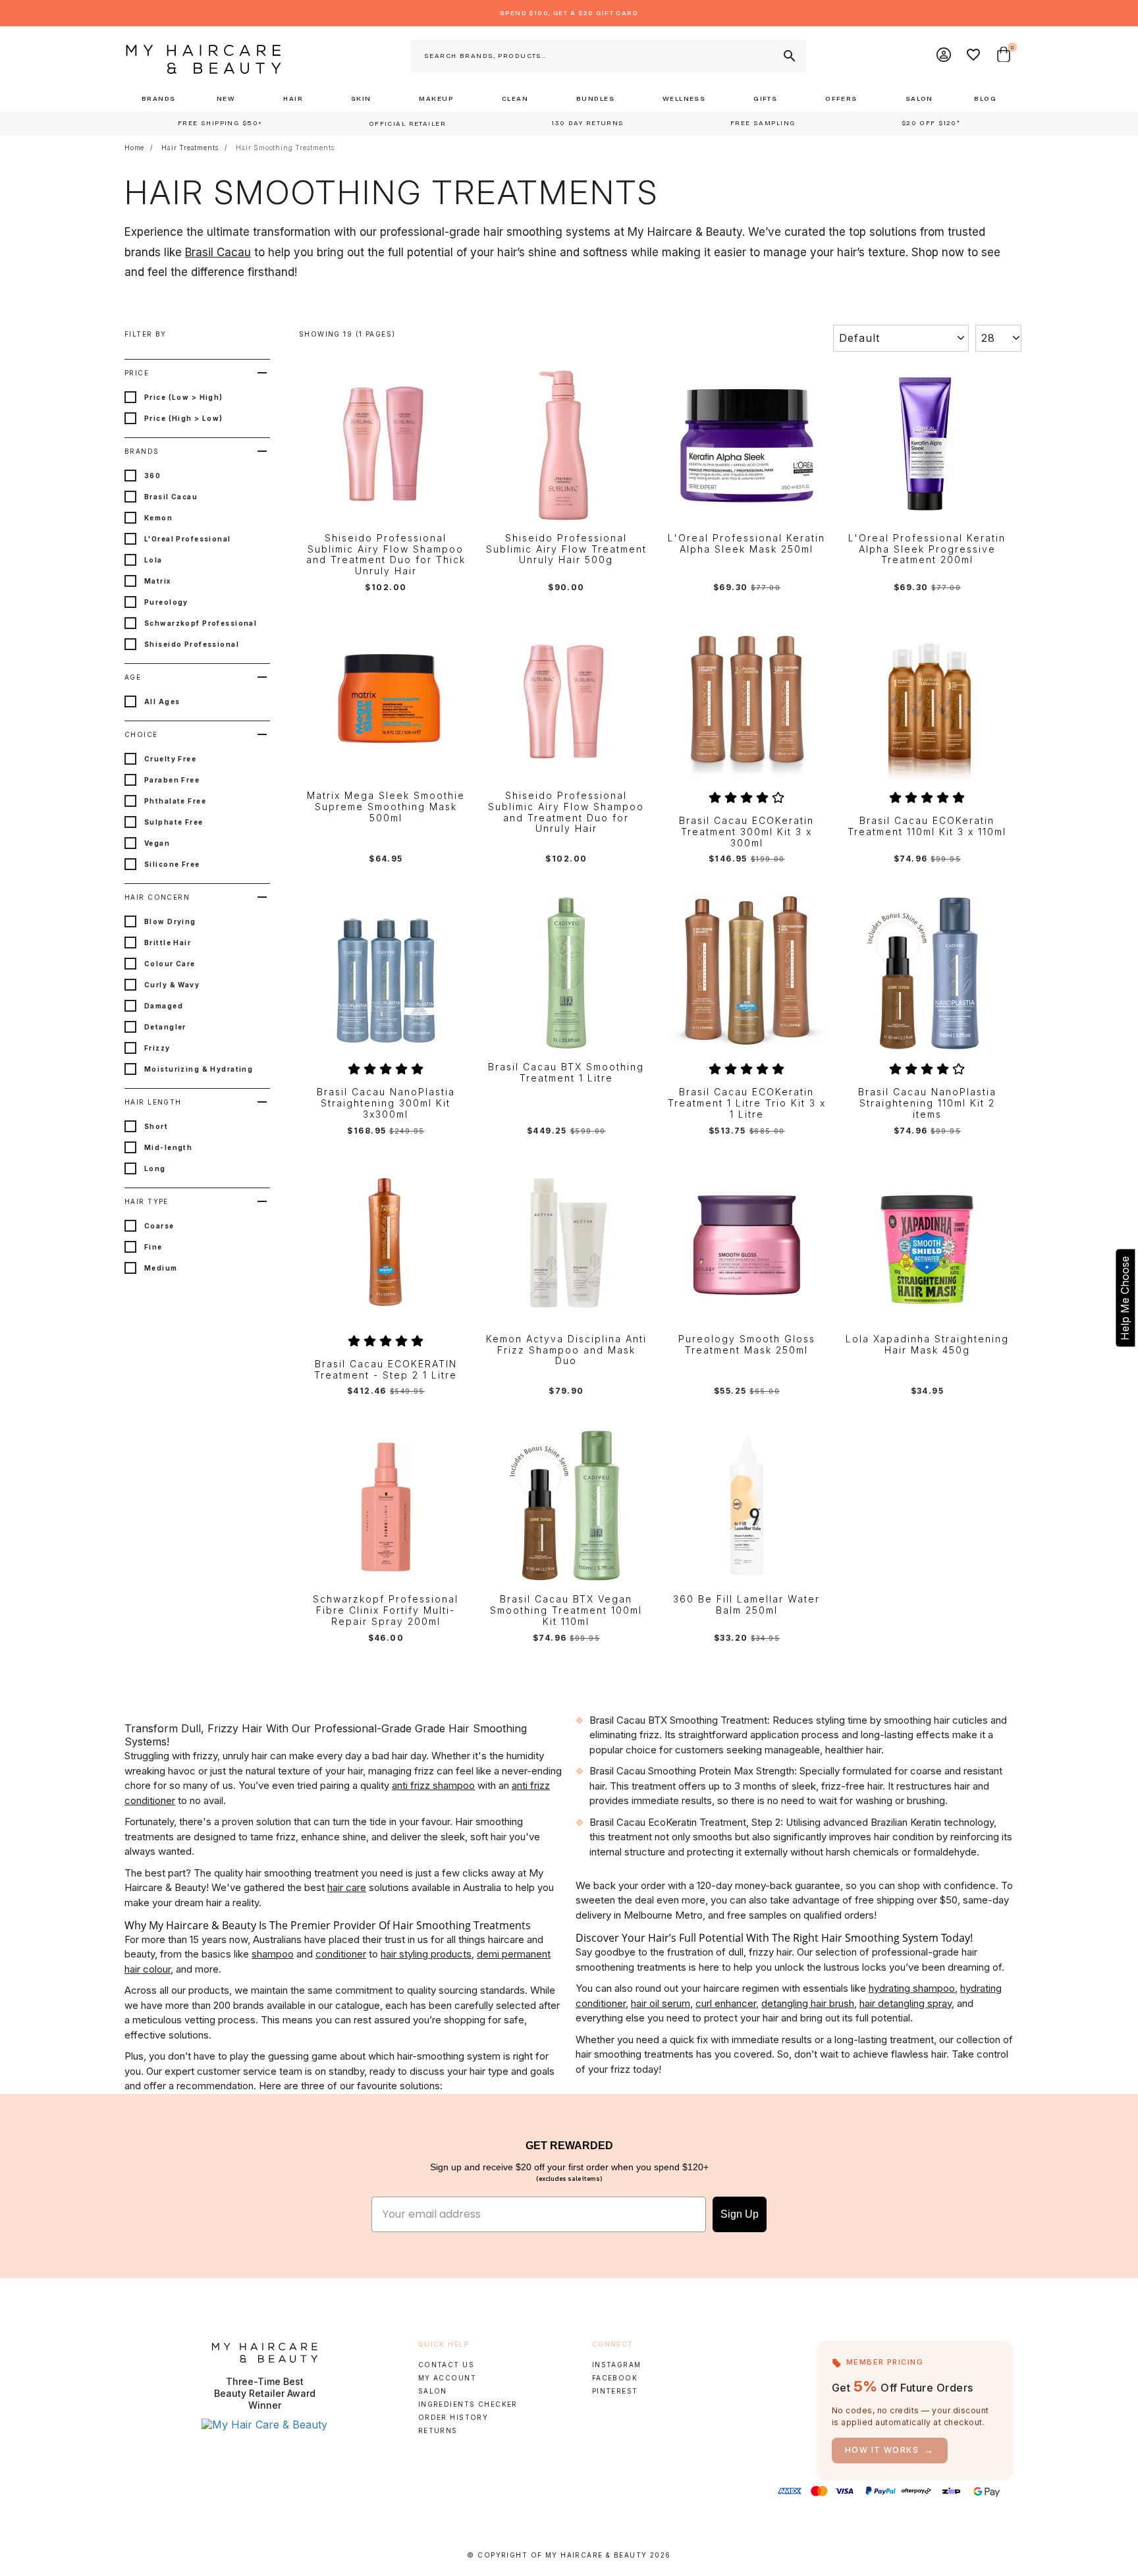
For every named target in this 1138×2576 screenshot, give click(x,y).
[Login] (944, 56)
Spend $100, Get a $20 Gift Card (569, 13)
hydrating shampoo (912, 1988)
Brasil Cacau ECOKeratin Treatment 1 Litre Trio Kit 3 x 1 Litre (747, 1103)
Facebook (615, 2378)
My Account (447, 2378)
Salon (433, 2391)
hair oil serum (661, 2003)
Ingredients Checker (468, 2404)
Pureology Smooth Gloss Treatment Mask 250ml (747, 1345)
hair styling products (426, 1954)
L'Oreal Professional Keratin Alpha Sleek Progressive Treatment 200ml (927, 549)
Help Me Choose (1125, 1298)
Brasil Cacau (218, 252)
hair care (347, 1887)
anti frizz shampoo (433, 1785)
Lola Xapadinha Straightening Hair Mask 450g (927, 1345)
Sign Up (740, 2214)
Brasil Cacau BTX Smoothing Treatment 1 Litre (566, 1073)
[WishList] (974, 56)
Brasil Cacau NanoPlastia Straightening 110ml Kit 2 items (927, 1103)
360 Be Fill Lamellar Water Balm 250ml (746, 1605)
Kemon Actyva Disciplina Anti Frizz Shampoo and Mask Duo (566, 1350)
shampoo (273, 1954)
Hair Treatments (190, 148)
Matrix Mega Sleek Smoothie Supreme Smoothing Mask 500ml (386, 807)
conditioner (341, 1954)
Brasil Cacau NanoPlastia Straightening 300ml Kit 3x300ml (386, 1103)
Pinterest (615, 2391)
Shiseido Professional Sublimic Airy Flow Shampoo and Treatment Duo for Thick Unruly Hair (386, 555)
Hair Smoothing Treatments (285, 148)
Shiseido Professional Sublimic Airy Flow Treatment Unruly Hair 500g (566, 549)
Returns (438, 2430)
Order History (453, 2417)
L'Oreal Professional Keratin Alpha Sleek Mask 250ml (746, 544)
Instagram (617, 2365)
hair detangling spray (906, 2003)
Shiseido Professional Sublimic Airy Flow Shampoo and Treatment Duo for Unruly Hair (566, 812)
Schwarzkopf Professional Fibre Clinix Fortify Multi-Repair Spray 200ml (386, 1610)
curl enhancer (726, 2003)
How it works (890, 2450)
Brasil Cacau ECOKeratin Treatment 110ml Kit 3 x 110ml (927, 826)
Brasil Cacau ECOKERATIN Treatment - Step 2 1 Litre (386, 1370)
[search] (788, 56)
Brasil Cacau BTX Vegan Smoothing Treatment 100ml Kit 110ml (566, 1610)
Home (134, 148)
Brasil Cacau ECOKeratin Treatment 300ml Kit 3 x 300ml (746, 832)
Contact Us (446, 2365)
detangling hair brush (808, 2003)
